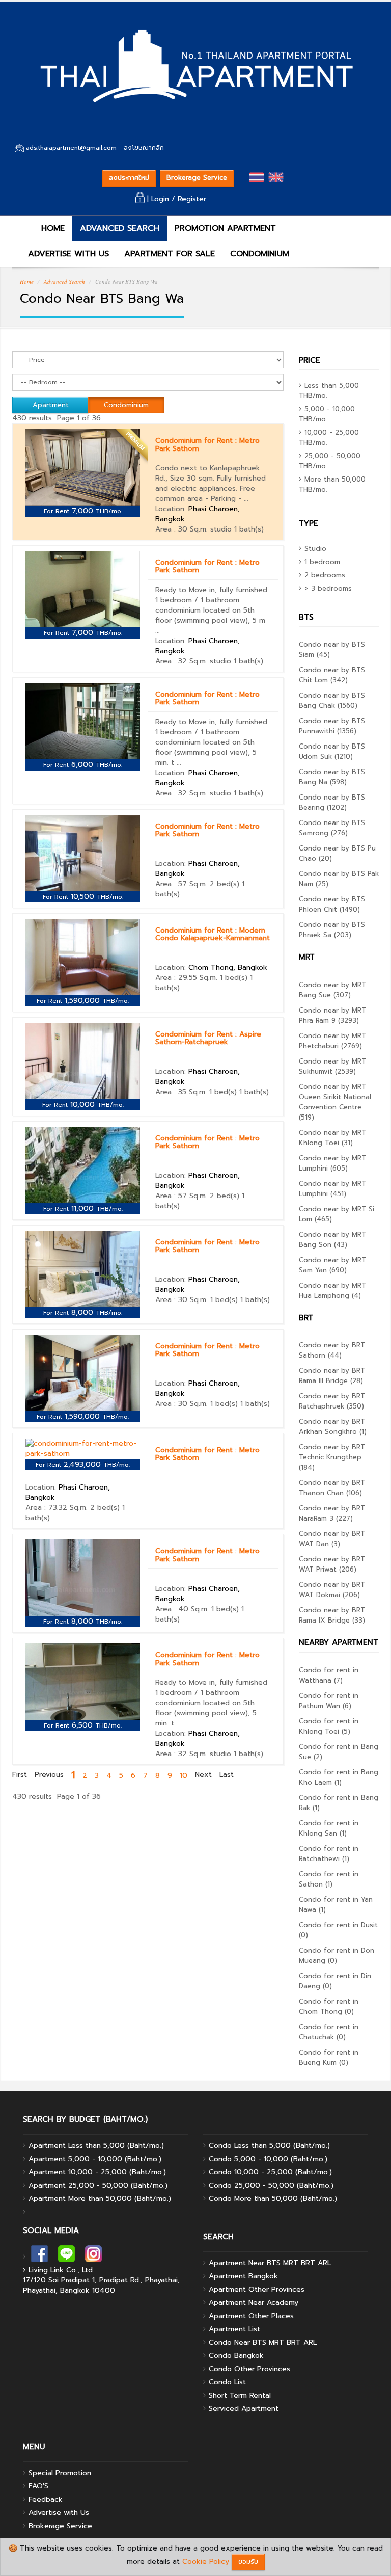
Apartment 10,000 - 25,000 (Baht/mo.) (97, 2172)
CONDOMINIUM (260, 254)
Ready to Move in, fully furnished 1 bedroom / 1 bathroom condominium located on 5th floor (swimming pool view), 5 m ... (211, 610)
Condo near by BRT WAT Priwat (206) (332, 1564)
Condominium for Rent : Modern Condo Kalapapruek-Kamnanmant (213, 934)
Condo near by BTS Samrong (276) (332, 828)
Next (203, 1775)
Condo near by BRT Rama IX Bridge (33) (332, 1615)
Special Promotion (60, 2473)
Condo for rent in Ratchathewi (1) (329, 1854)
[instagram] (93, 2257)
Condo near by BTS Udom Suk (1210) (332, 751)
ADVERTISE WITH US (68, 254)
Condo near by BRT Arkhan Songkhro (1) (333, 1427)
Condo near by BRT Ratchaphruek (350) (332, 1401)
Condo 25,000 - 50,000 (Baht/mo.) (271, 2185)
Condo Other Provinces (249, 2369)
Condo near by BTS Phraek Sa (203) (332, 930)
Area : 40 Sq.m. (182, 1609)
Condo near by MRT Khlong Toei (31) (332, 1138)
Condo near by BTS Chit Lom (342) (332, 675)
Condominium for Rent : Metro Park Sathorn (207, 444)
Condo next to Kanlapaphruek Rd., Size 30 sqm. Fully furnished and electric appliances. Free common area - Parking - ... (211, 483)
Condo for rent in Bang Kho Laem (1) (339, 1777)
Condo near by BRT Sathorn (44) (332, 1350)
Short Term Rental (240, 2395)
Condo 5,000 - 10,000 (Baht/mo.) (268, 2159)
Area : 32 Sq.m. (181, 661)
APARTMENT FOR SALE (170, 254)
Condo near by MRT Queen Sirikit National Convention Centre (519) (335, 1102)
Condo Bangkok (236, 2356)
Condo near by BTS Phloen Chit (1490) (332, 904)
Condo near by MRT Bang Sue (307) (332, 990)
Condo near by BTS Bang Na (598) (332, 777)
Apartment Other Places (251, 2316)
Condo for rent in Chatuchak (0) (329, 2032)
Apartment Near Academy (254, 2303)
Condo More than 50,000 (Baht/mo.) (273, 2199)
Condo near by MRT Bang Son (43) (332, 1240)
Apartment (51, 405)
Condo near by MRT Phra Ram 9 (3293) (332, 1015)
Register (192, 199)
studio (221, 529)
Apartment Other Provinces (257, 2289)
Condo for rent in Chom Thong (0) (329, 2007)
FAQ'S (38, 2486)
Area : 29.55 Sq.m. (186, 978)
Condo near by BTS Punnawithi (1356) (332, 726)
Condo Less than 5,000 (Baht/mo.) (269, 2146)
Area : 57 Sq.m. (181, 884)
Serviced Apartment (244, 2409)
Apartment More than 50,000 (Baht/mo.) (100, 2199)
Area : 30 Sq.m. (181, 529)
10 (184, 1776)
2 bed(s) (225, 884)
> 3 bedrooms (328, 588)
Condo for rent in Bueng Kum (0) (329, 2057)
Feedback (46, 2499)
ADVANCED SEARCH (120, 228)
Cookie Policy (206, 2561)
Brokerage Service (197, 178)
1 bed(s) (234, 978)
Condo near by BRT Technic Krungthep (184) (332, 1457)
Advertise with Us (59, 2513)
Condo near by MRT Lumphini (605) (332, 1163)
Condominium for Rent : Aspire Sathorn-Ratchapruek (208, 1038)
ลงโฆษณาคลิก (144, 148)
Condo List (227, 2382)
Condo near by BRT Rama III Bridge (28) (332, 1376)
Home (27, 282)
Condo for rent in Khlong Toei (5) (329, 1726)
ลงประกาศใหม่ (129, 178)
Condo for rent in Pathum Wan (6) (329, 1701)
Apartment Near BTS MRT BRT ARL (270, 2263)
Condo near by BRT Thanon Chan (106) (332, 1488)
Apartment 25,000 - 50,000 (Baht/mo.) (98, 2185)
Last (227, 1775)
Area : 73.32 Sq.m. (57, 1508)
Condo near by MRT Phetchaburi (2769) (332, 1041)
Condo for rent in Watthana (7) (329, 1675)
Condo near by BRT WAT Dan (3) (332, 1539)
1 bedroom (322, 562)
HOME (51, 228)
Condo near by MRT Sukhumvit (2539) (332, 1066)
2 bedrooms (325, 575)
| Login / (161, 199)
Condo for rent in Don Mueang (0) (337, 1956)
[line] (66, 2257)
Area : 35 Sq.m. (181, 1092)
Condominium (126, 405)
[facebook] (39, 2257)
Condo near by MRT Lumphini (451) (332, 1189)
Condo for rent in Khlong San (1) (329, 1828)
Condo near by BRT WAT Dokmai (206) (332, 1590)
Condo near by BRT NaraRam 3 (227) (332, 1513)
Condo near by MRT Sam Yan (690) (332, 1265)
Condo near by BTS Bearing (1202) (332, 802)
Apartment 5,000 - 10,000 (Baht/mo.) (95, 2159)
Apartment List (234, 2329)
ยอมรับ (248, 2561)
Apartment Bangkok (243, 2276)
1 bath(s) (249, 529)
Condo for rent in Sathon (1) (329, 1879)
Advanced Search (64, 282)
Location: (198, 514)
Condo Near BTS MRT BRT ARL (263, 2342)
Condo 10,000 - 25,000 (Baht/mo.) (270, 2172)
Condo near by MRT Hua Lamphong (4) (332, 1291)
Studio (315, 549)
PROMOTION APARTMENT (225, 228)
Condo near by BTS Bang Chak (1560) (332, 700)
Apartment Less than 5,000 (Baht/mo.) (96, 2146)
